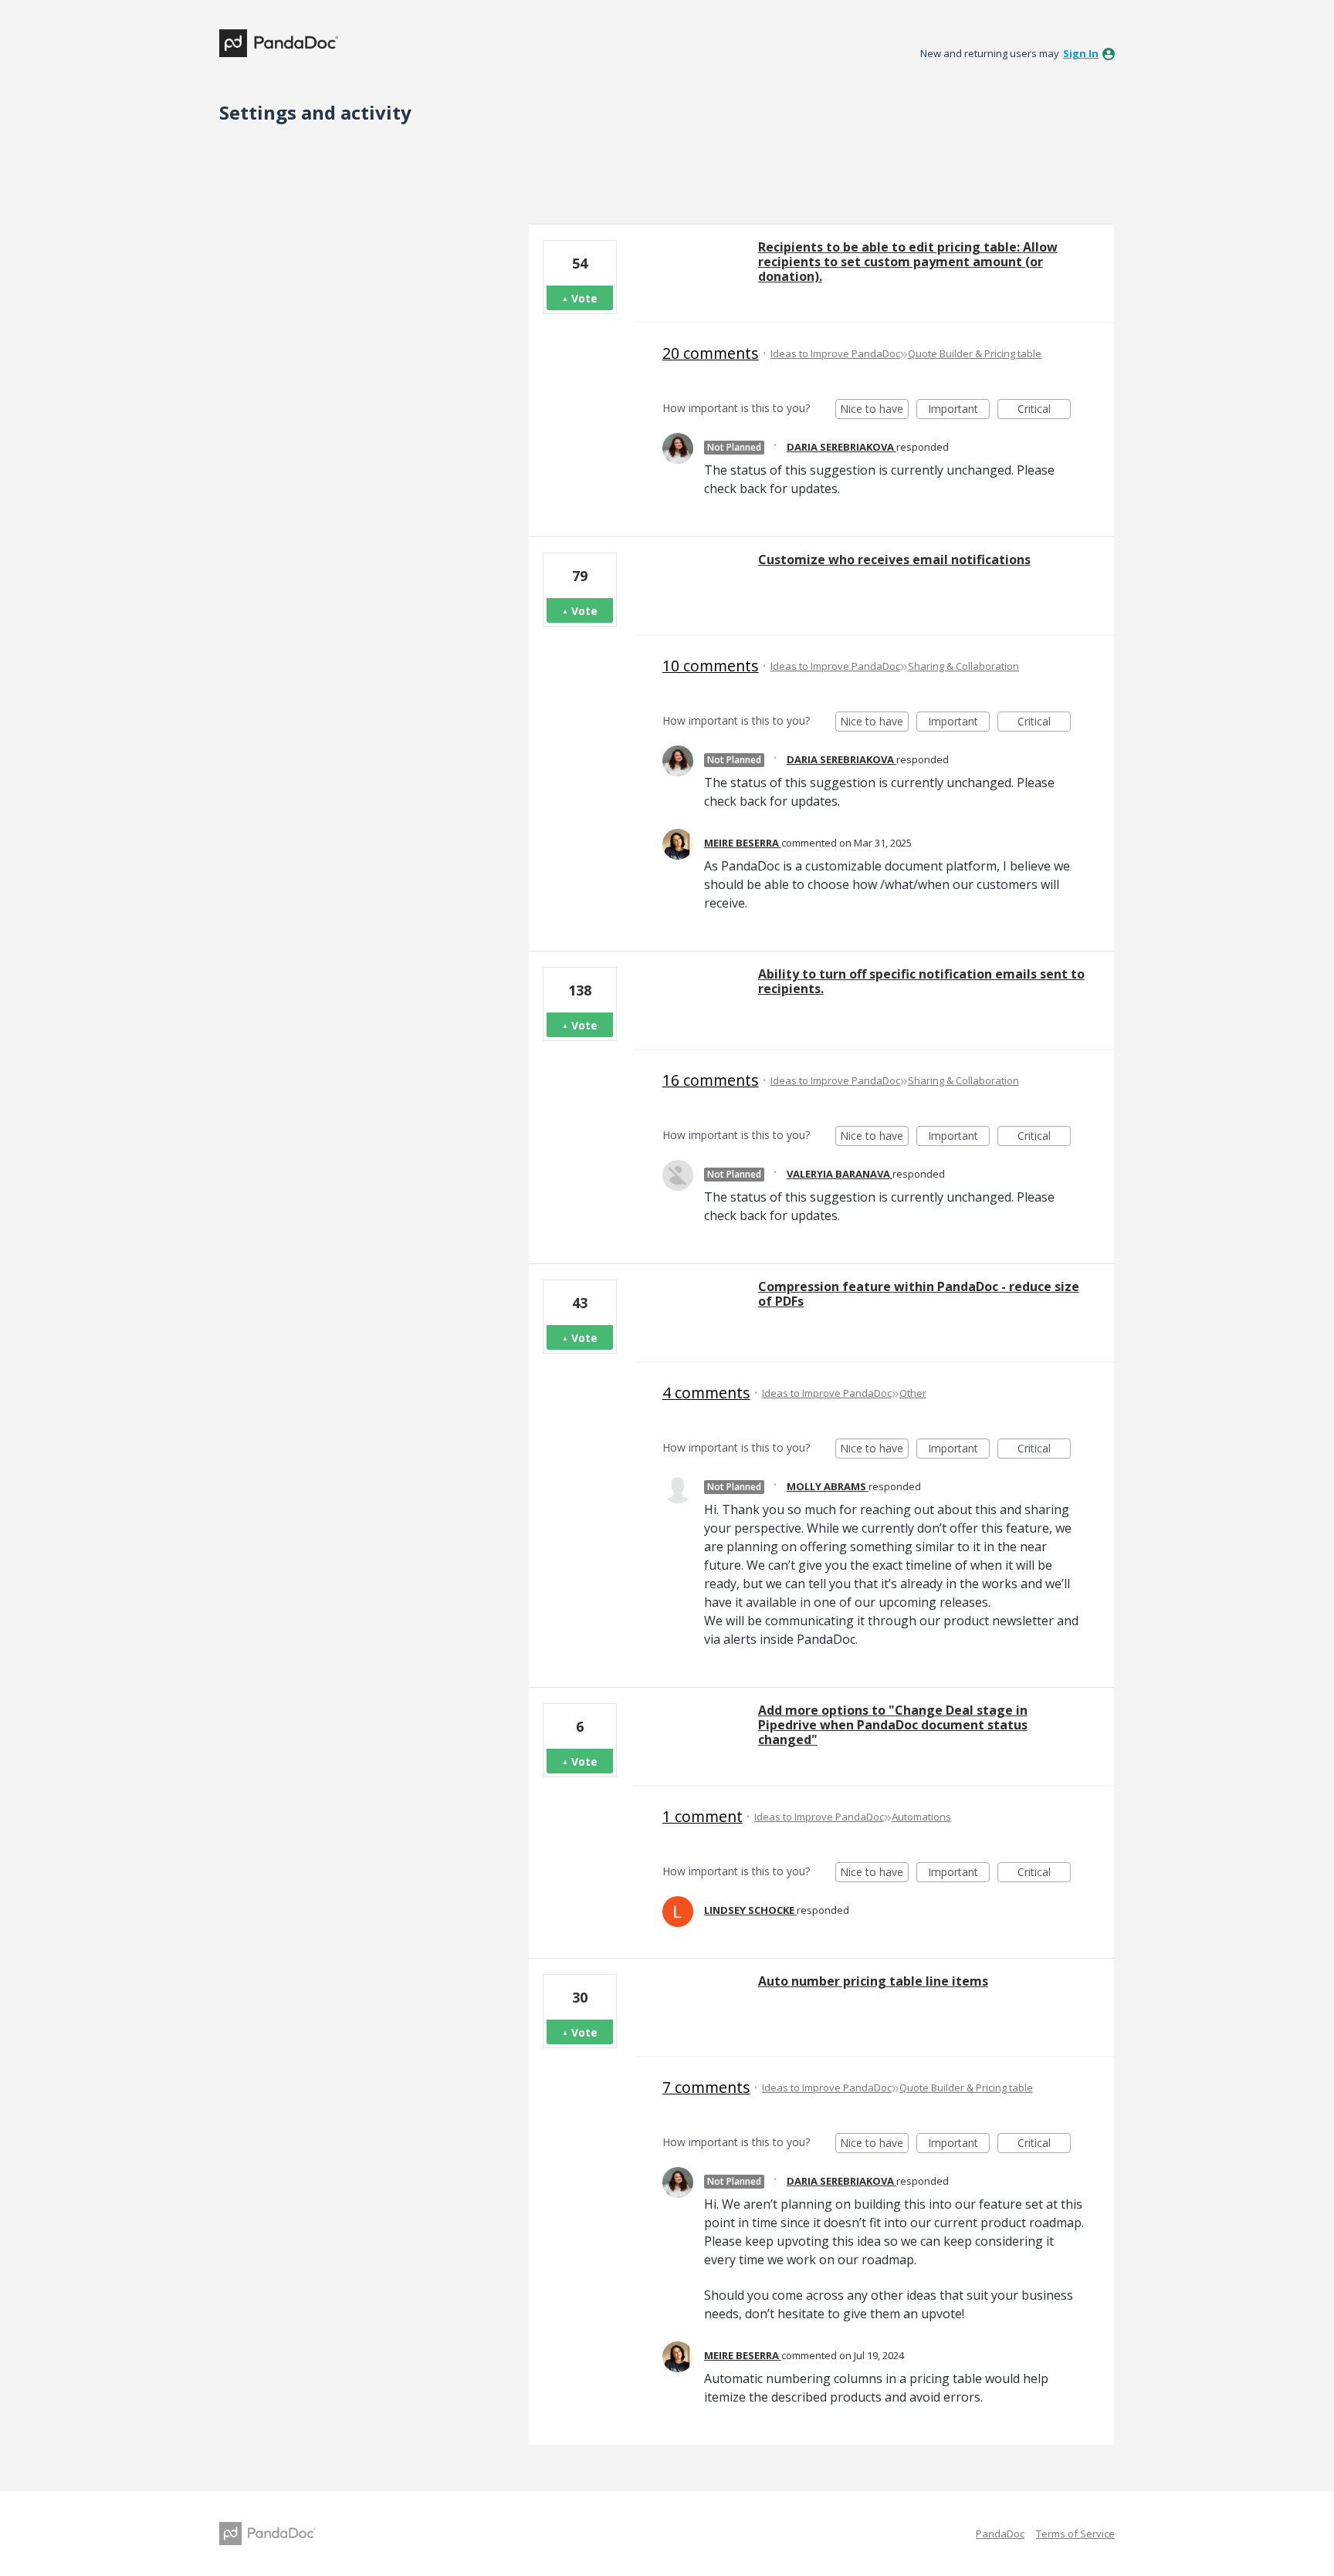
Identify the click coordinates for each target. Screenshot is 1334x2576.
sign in (1081, 53)
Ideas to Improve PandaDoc (835, 353)
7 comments (706, 2087)
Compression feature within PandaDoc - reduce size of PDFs (919, 1294)
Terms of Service (1075, 2534)
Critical (1044, 410)
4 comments (706, 1393)
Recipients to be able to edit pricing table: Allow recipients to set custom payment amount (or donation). (908, 262)
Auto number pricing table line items (873, 1981)
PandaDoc (1000, 2534)
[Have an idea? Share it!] (279, 43)
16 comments (711, 1080)
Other (913, 1393)
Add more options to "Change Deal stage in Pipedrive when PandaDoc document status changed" (893, 1725)
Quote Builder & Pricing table (975, 353)
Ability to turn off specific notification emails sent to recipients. (921, 981)
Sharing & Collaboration (963, 666)
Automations (921, 1817)
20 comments (711, 353)
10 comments (711, 666)
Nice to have (874, 410)
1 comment (703, 1816)
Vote (584, 298)
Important (959, 410)
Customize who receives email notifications (894, 559)
